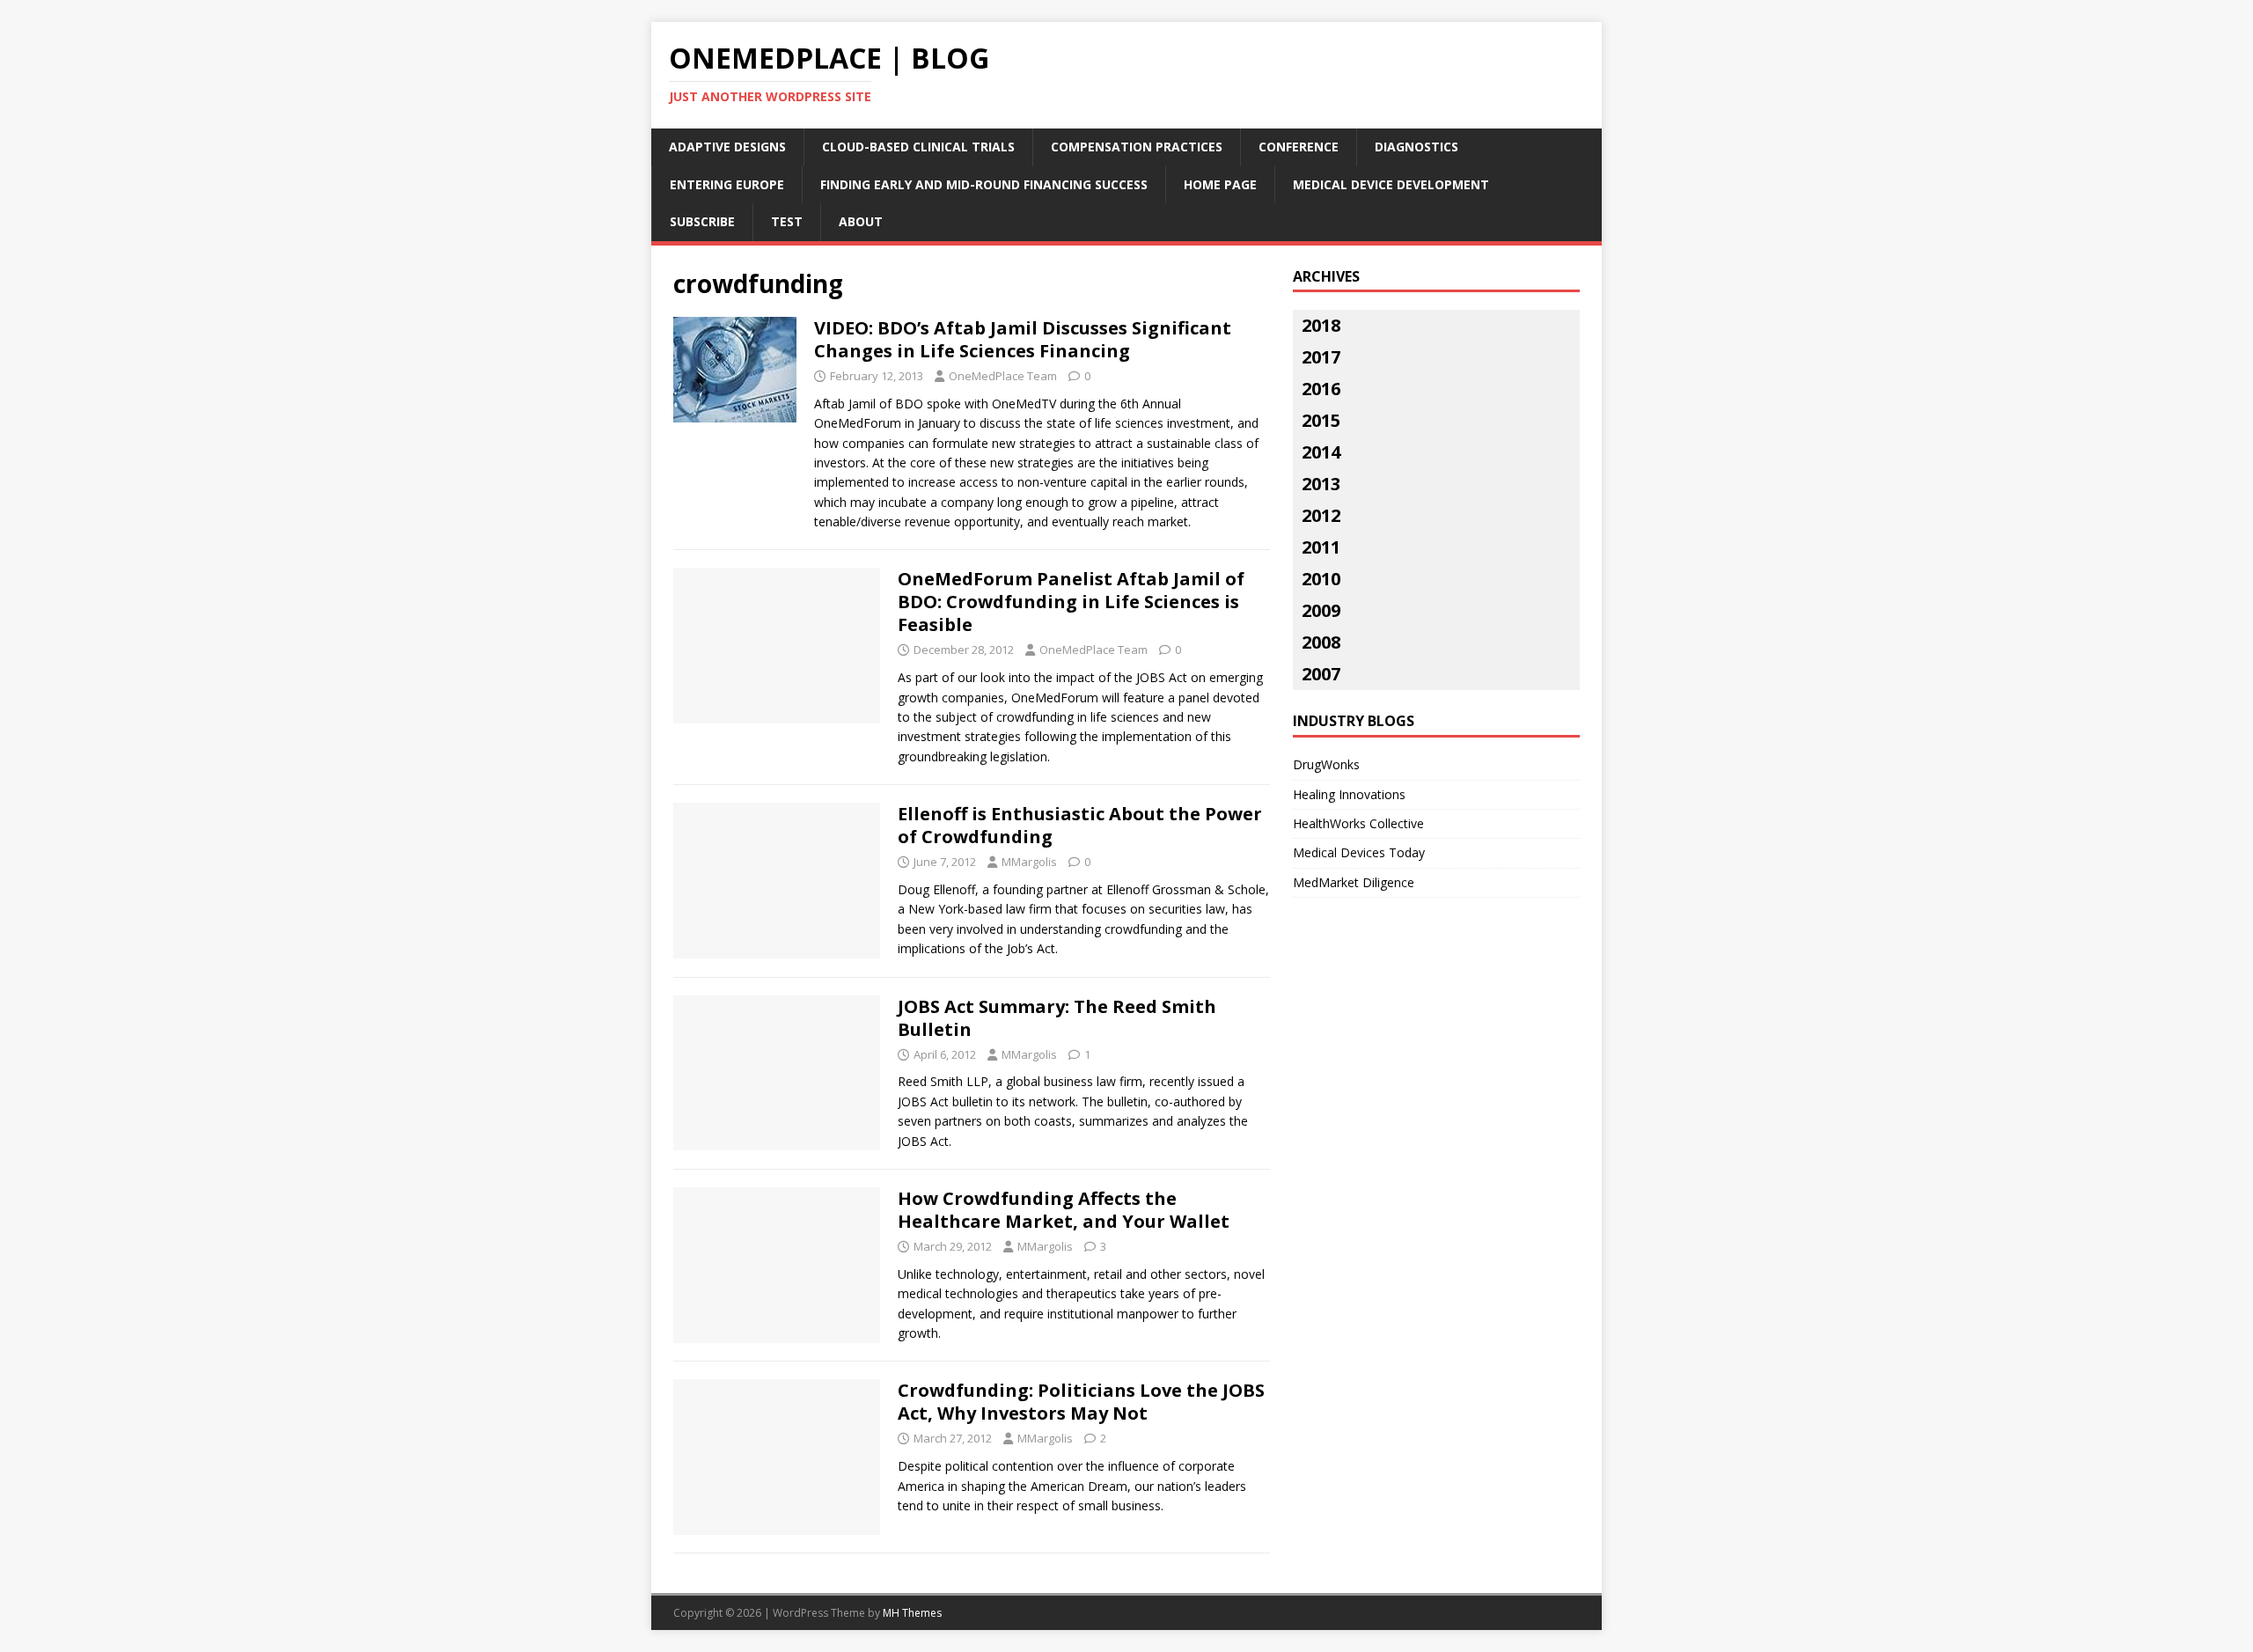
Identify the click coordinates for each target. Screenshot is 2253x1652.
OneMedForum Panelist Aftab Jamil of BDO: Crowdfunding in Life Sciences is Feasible (1071, 602)
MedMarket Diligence (1354, 882)
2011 (1321, 547)
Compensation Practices (1137, 147)
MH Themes (912, 1613)
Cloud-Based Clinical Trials (918, 147)
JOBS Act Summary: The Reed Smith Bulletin (1057, 1018)
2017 (1321, 357)
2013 (1321, 484)
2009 (1321, 610)
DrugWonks (1326, 764)
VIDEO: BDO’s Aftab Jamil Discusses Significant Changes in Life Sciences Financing (1023, 339)
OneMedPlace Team (1003, 376)
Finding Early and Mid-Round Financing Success (984, 184)
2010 (1321, 579)
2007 (1321, 674)
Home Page (1220, 184)
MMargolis (1029, 862)
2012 (1321, 515)
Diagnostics (1416, 147)
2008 (1321, 642)
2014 (1321, 452)
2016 (1321, 389)
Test (787, 221)
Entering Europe (727, 184)
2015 (1321, 420)
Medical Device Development (1391, 184)
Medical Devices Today (1359, 852)
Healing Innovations (1349, 794)
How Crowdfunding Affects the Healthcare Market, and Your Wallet (1064, 1210)
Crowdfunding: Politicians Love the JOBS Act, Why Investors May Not (1081, 1402)
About (861, 221)
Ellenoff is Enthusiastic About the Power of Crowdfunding (1080, 825)
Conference (1299, 147)
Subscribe (702, 221)
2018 (1321, 325)
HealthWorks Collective (1358, 823)
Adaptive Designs (727, 147)
